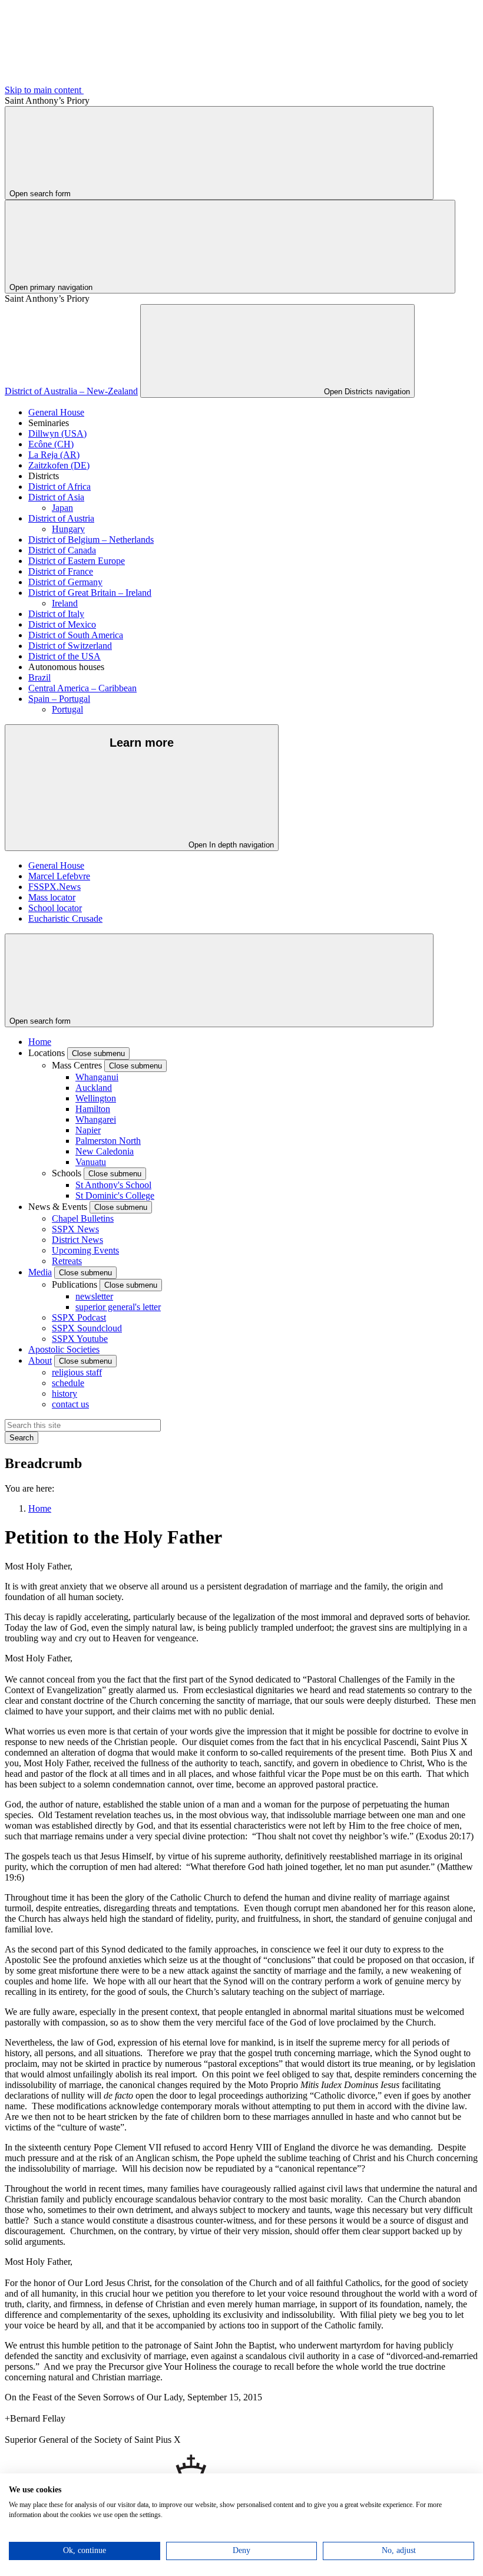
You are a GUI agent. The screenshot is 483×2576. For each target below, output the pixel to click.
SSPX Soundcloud (87, 1328)
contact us (70, 1404)
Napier (88, 1130)
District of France (61, 571)
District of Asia (56, 497)
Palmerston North (108, 1141)
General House (56, 412)
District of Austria (61, 518)
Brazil (39, 677)
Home (40, 1042)
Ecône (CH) (51, 444)
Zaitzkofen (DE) (59, 465)
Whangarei (96, 1119)
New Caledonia (105, 1151)
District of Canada (62, 550)
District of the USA (64, 656)
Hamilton (93, 1109)
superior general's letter (118, 1307)
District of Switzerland (70, 646)
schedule (68, 1383)
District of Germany (65, 582)
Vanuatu (91, 1162)
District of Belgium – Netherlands (91, 540)
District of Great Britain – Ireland (90, 593)
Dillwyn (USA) (57, 433)
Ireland (65, 603)
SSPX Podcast (79, 1317)
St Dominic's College (115, 1195)
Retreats (67, 1261)
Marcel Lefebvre (59, 876)
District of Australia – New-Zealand (71, 391)
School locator (55, 908)
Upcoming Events (85, 1250)
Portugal (67, 709)
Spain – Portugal (59, 699)
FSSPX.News (54, 887)
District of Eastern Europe (77, 561)
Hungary (68, 529)
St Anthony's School (113, 1185)
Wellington (96, 1098)
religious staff (77, 1372)
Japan (62, 508)
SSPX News (75, 1229)
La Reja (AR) (54, 455)
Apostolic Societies (64, 1349)
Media (40, 1272)
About (40, 1360)
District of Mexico (62, 624)
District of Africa (59, 486)
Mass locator (52, 897)
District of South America (76, 635)
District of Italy (56, 614)
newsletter (94, 1296)
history (64, 1393)
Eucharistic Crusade (65, 918)
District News (77, 1240)
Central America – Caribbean (82, 688)
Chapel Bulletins (83, 1218)
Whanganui (97, 1077)
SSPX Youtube (80, 1339)
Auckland (94, 1088)
